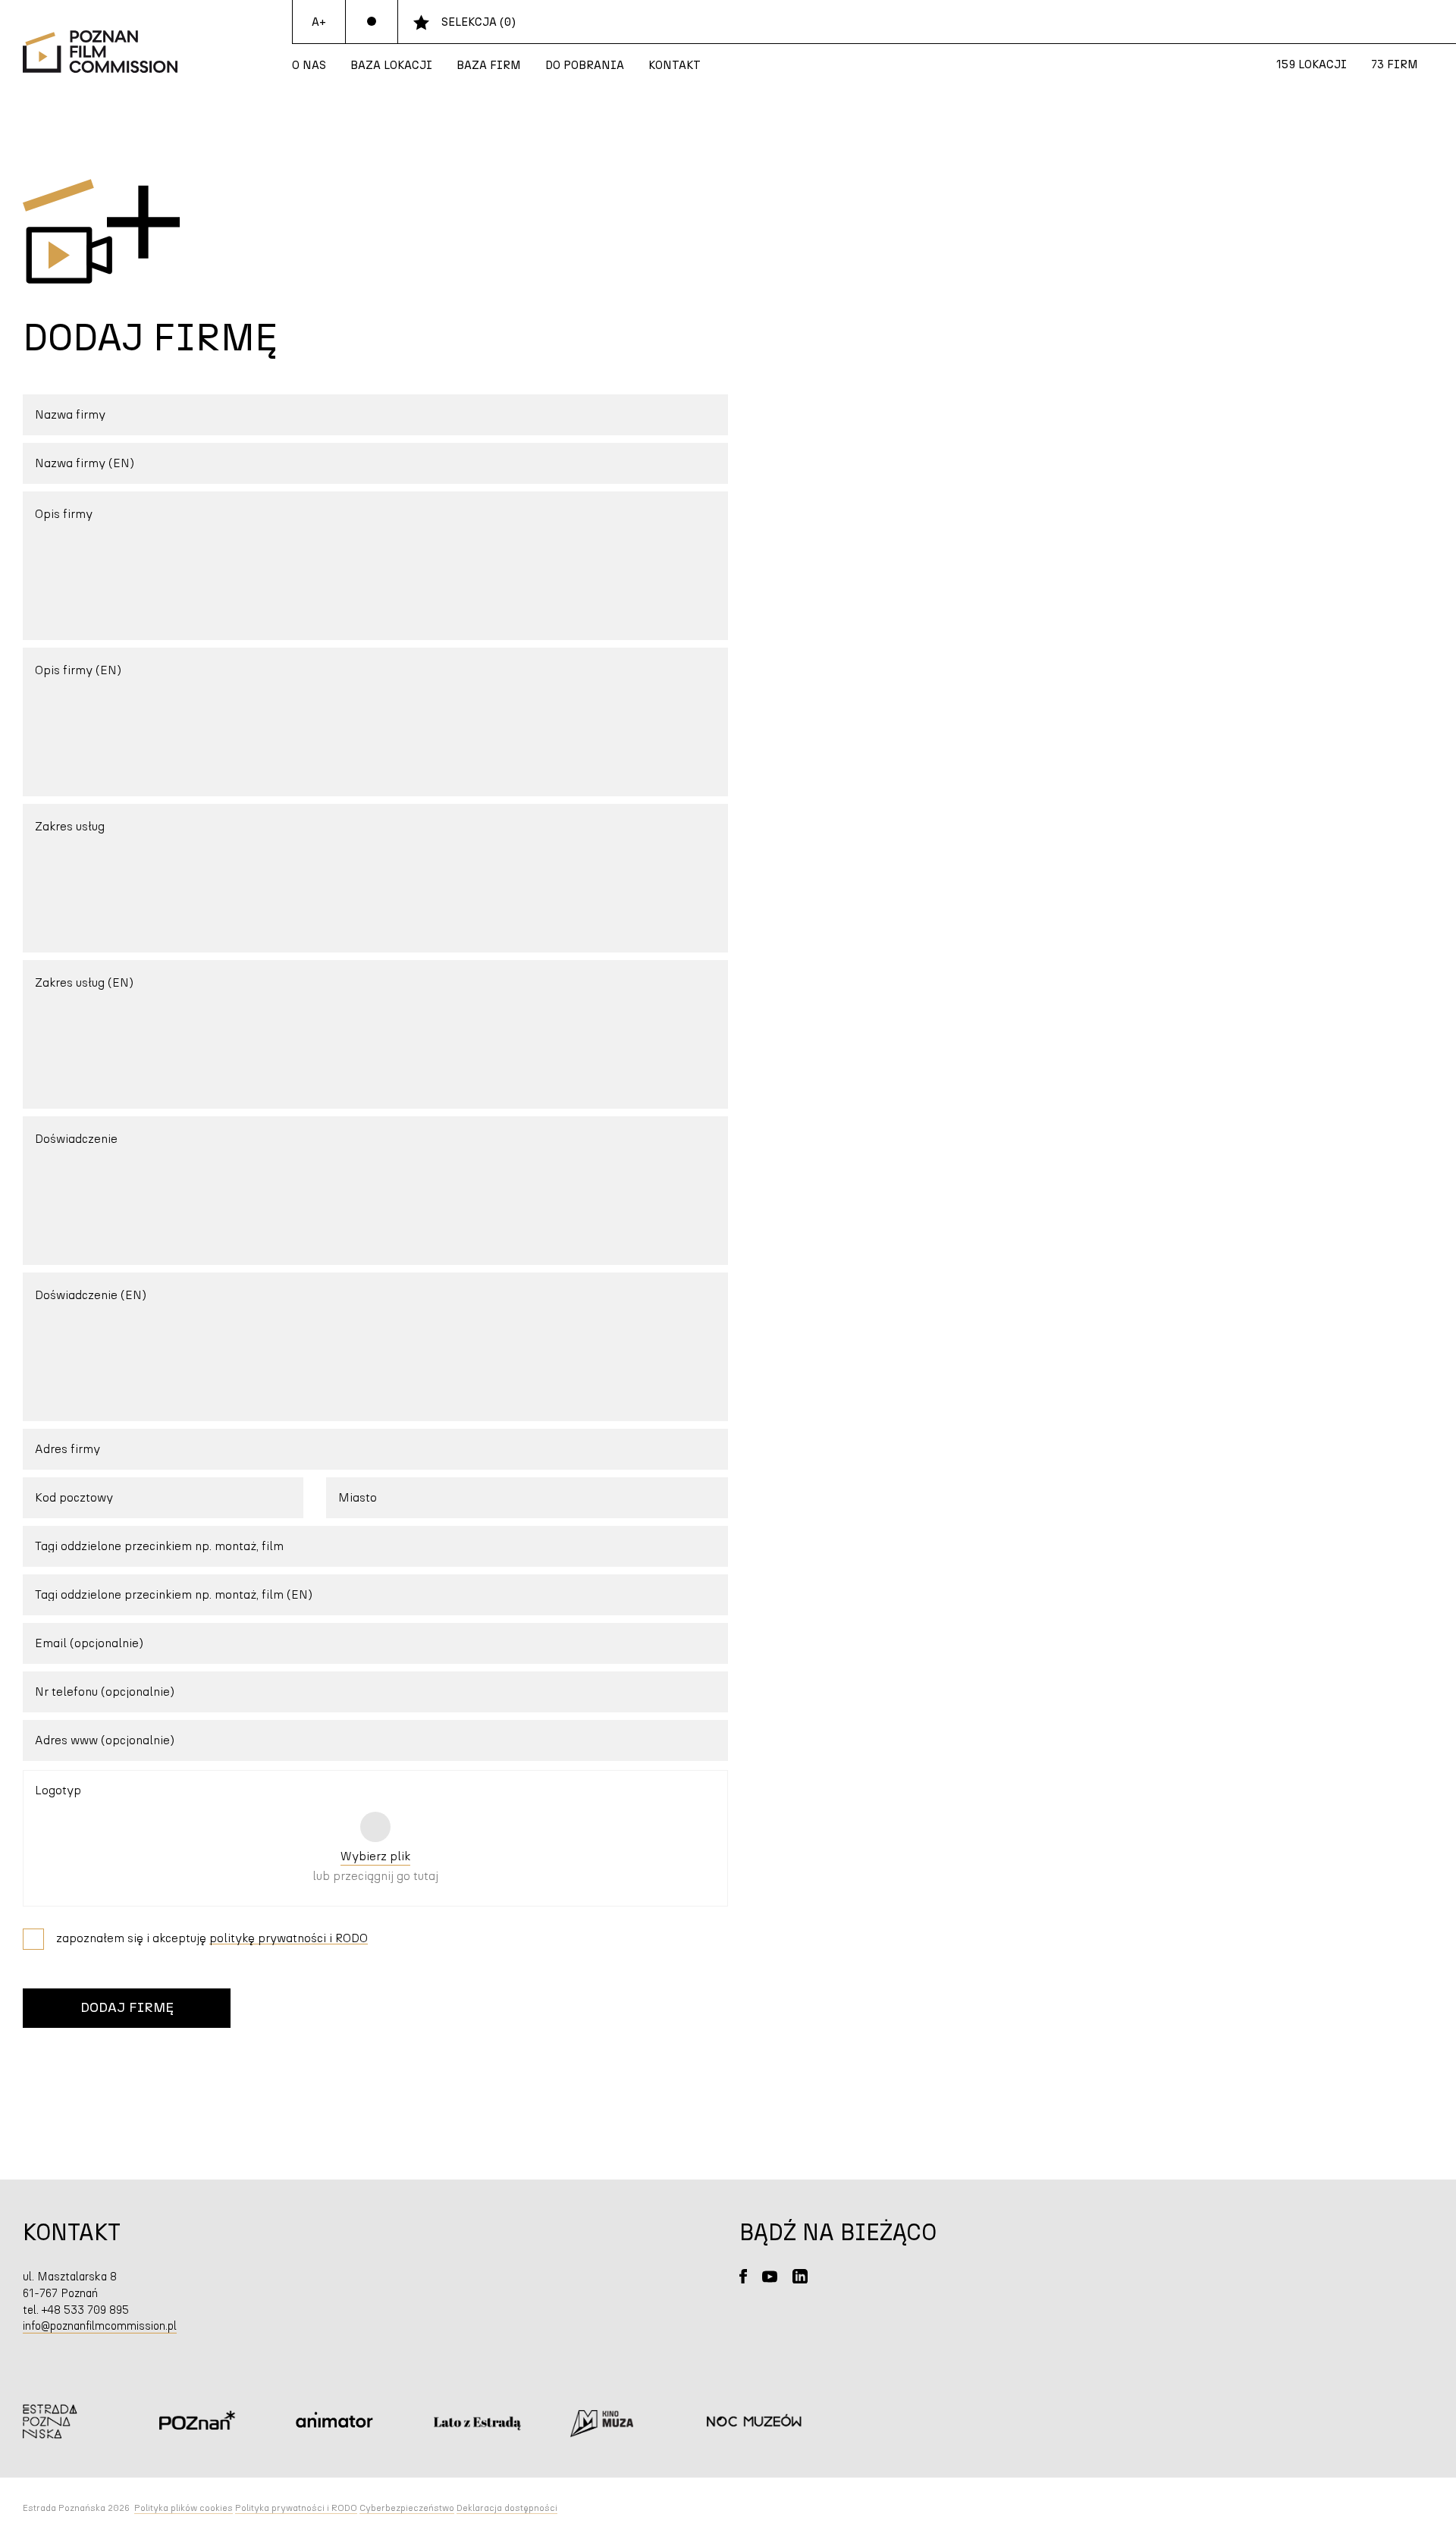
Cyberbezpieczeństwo (407, 2508)
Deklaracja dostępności (507, 2508)
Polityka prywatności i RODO (296, 2508)
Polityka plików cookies (184, 2508)
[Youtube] (770, 2276)
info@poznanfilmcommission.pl (100, 2326)
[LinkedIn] (800, 2276)
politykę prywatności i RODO (289, 1938)
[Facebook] (743, 2276)
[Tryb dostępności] (372, 22)
